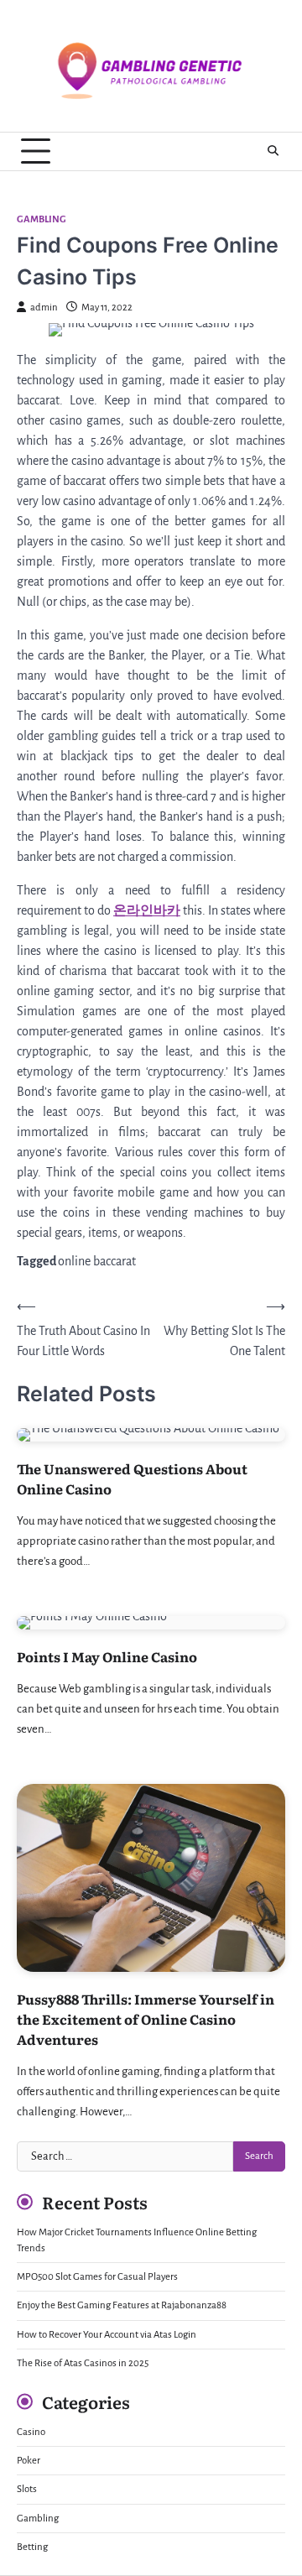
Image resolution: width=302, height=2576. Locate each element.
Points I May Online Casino (107, 1656)
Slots (27, 2489)
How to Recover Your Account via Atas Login (107, 2335)
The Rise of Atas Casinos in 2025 (83, 2363)
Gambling (42, 219)
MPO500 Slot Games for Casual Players (97, 2277)
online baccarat (97, 1261)
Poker (29, 2461)
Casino (31, 2432)
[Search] (273, 151)
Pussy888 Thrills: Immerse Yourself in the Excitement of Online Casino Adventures (146, 2019)
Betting (32, 2547)
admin (44, 308)
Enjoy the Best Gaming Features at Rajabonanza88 (122, 2305)
